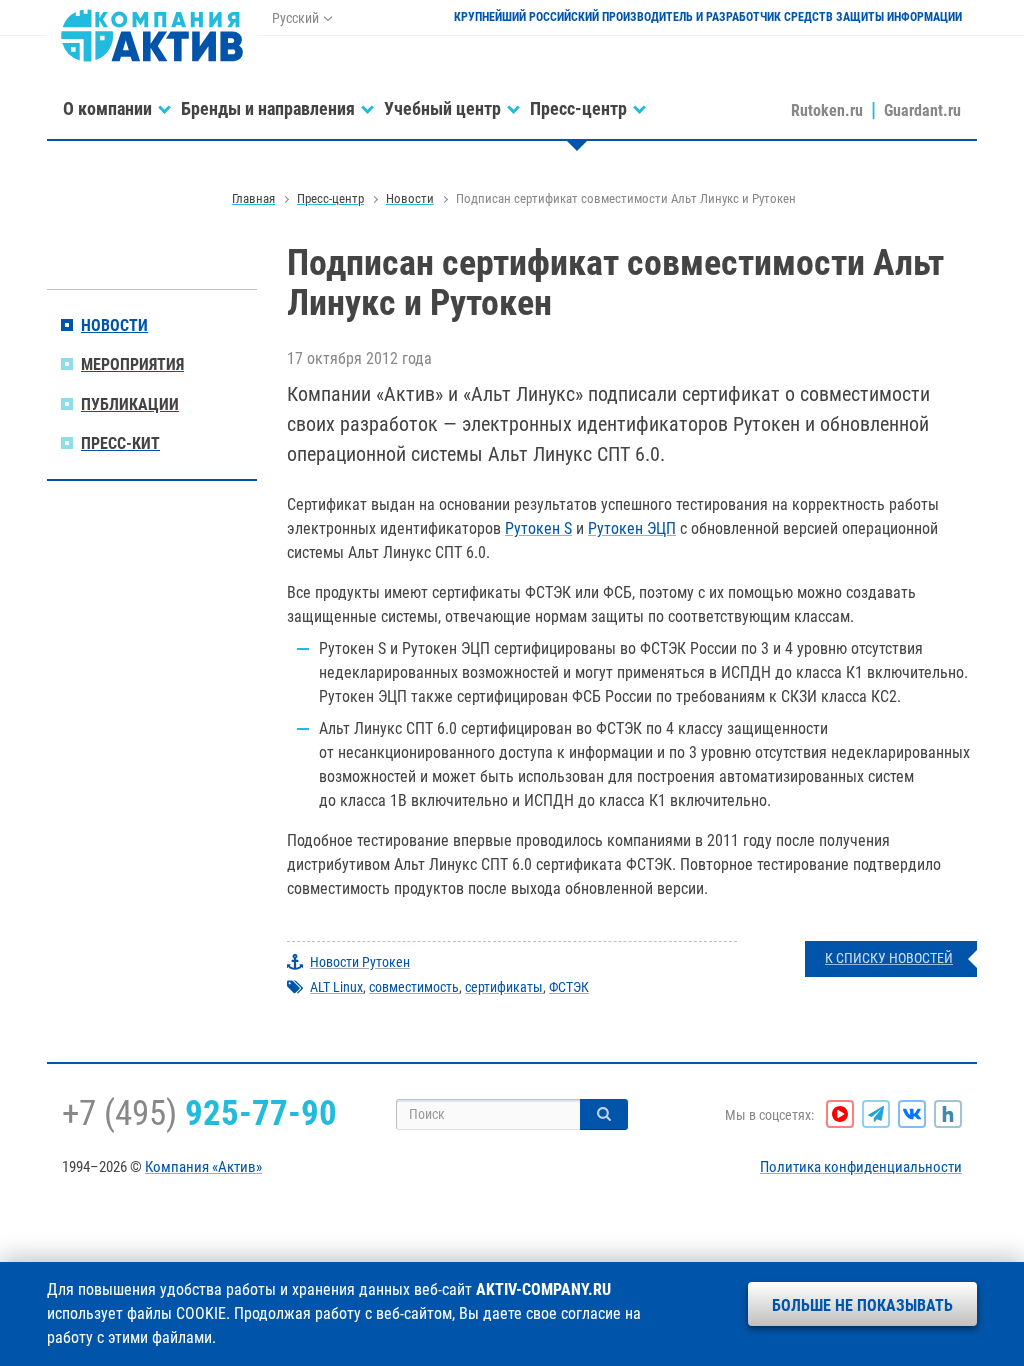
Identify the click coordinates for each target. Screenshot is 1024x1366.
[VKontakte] (912, 1114)
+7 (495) (199, 1113)
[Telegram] (876, 1114)
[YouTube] (840, 1114)
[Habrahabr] (948, 1114)
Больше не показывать (862, 1305)
